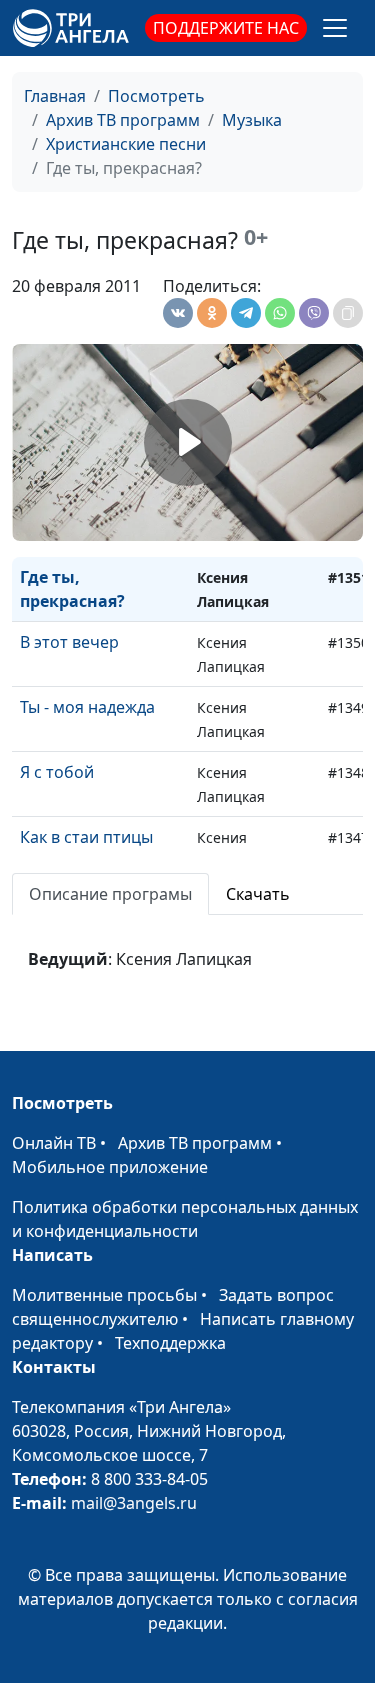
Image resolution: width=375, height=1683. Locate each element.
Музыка (252, 120)
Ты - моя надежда (87, 707)
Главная (55, 96)
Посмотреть (156, 96)
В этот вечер (69, 642)
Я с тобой (57, 772)
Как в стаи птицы (86, 837)
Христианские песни (126, 144)
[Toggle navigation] (335, 28)
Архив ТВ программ (123, 120)
